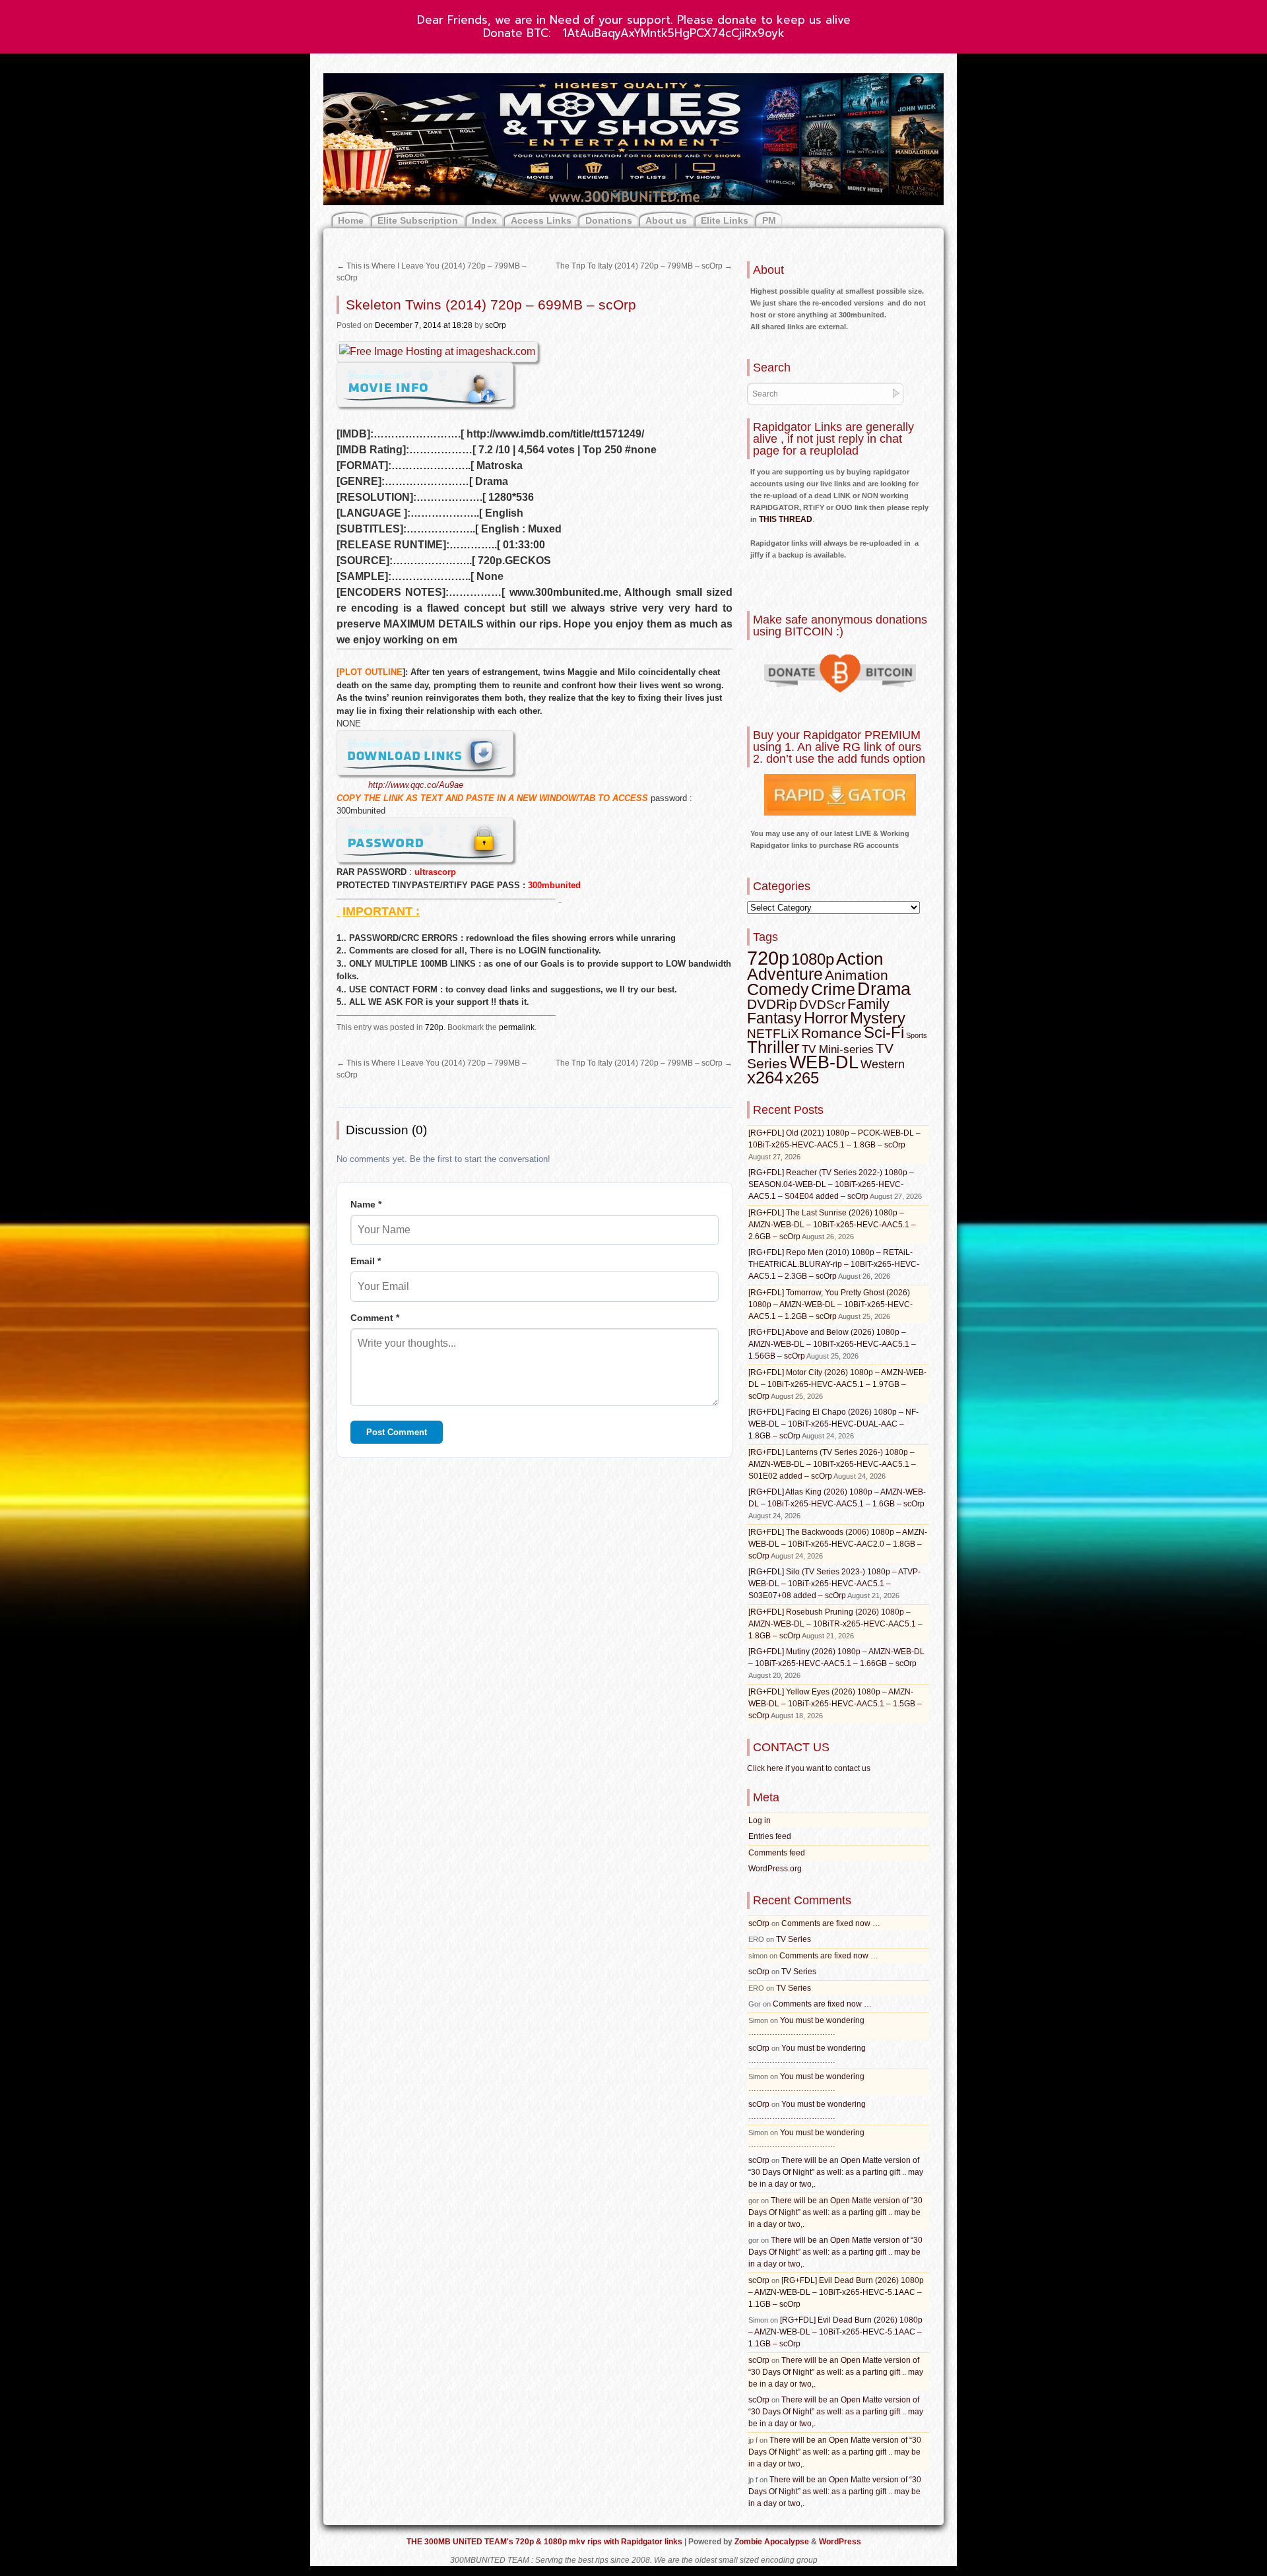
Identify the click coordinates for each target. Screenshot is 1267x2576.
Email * (366, 1261)
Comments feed (777, 1853)
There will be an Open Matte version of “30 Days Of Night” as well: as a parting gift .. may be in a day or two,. (836, 2172)
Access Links (541, 220)
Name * (366, 1204)
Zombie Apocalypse (773, 2542)
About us (666, 220)
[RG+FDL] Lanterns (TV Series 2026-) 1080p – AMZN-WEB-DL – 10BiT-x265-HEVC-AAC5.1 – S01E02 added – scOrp (832, 1464)
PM (769, 220)
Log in (760, 1820)
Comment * (375, 1318)
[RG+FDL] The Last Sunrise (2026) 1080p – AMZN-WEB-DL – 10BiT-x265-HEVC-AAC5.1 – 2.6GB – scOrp (832, 1225)
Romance (831, 1033)
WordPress (840, 2542)
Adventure (785, 974)
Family (868, 1004)
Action (860, 959)
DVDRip (772, 1004)
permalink (517, 1027)
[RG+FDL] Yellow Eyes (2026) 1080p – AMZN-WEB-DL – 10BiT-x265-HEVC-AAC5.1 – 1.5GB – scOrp (835, 1704)
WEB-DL (824, 1062)
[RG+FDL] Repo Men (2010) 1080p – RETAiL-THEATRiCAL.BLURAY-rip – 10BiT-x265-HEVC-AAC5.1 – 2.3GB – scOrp (834, 1264)
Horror (826, 1018)
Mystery (878, 1018)
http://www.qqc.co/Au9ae (416, 785)
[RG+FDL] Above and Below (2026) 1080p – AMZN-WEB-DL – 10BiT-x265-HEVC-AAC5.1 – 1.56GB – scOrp (832, 1344)
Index (484, 220)
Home (351, 220)
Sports (917, 1035)
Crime (833, 989)
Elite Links (725, 220)
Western (883, 1064)
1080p (813, 959)
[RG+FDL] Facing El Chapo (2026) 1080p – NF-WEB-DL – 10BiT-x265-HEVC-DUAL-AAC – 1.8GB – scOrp (833, 1424)
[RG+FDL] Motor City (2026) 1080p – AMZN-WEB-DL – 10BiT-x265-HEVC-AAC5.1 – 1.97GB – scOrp (837, 1384)
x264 (765, 1078)
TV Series (794, 1939)
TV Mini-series (838, 1049)
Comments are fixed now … (831, 1923)
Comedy (778, 989)
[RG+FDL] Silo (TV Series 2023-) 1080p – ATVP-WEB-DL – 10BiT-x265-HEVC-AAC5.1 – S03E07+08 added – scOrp (834, 1584)
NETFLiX (773, 1034)
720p (434, 1027)
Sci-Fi (884, 1032)
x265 (802, 1078)
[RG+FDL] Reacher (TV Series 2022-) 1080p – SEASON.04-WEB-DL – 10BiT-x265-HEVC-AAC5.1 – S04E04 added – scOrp (831, 1184)
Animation (857, 975)
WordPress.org (775, 1869)
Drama (884, 989)
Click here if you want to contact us (809, 1768)
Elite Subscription (418, 220)
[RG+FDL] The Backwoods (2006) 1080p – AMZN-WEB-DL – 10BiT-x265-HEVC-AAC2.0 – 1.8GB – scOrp (838, 1544)
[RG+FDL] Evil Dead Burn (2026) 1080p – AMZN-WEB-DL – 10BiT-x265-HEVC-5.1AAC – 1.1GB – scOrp (836, 2292)
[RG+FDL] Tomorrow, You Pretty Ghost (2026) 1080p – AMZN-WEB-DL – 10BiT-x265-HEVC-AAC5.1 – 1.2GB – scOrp (830, 1304)
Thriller (773, 1047)
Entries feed (770, 1836)
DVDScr (822, 1005)
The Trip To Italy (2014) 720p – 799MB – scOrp (644, 266)
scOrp (496, 325)
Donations (609, 220)
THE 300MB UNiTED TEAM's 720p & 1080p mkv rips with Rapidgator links (545, 2542)
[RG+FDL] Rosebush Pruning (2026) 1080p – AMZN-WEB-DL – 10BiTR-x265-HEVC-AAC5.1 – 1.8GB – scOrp (835, 1624)
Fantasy (774, 1018)
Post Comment (397, 1432)
